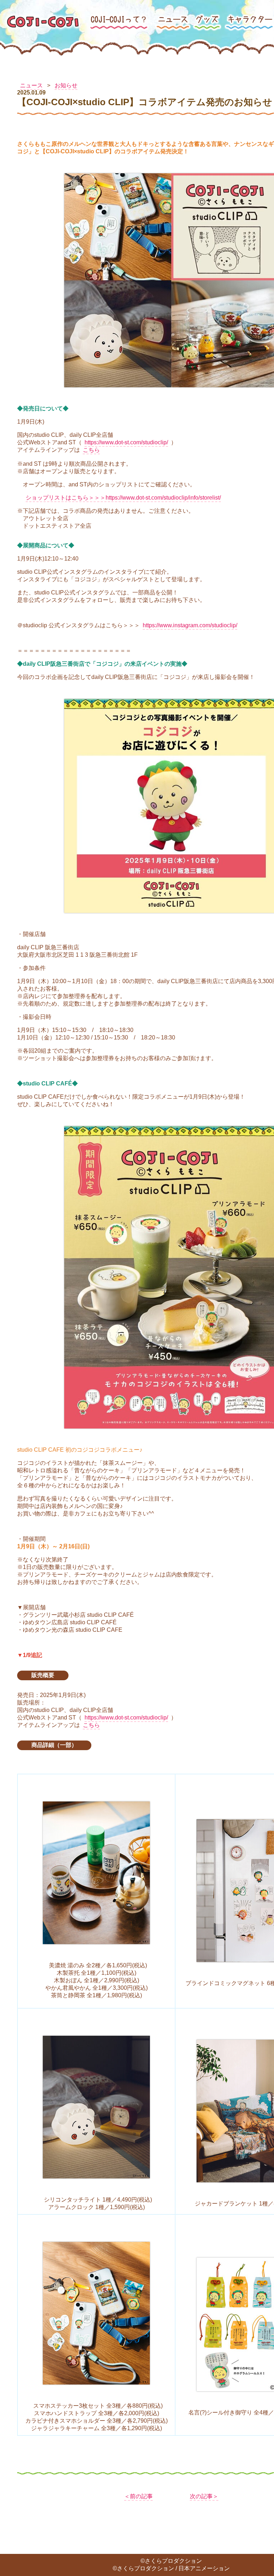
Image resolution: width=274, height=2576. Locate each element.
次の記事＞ (204, 2496)
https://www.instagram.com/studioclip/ (190, 625)
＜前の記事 (138, 2496)
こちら (91, 450)
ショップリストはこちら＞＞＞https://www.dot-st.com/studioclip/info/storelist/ (123, 498)
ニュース (31, 85)
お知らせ (66, 85)
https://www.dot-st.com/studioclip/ (126, 442)
